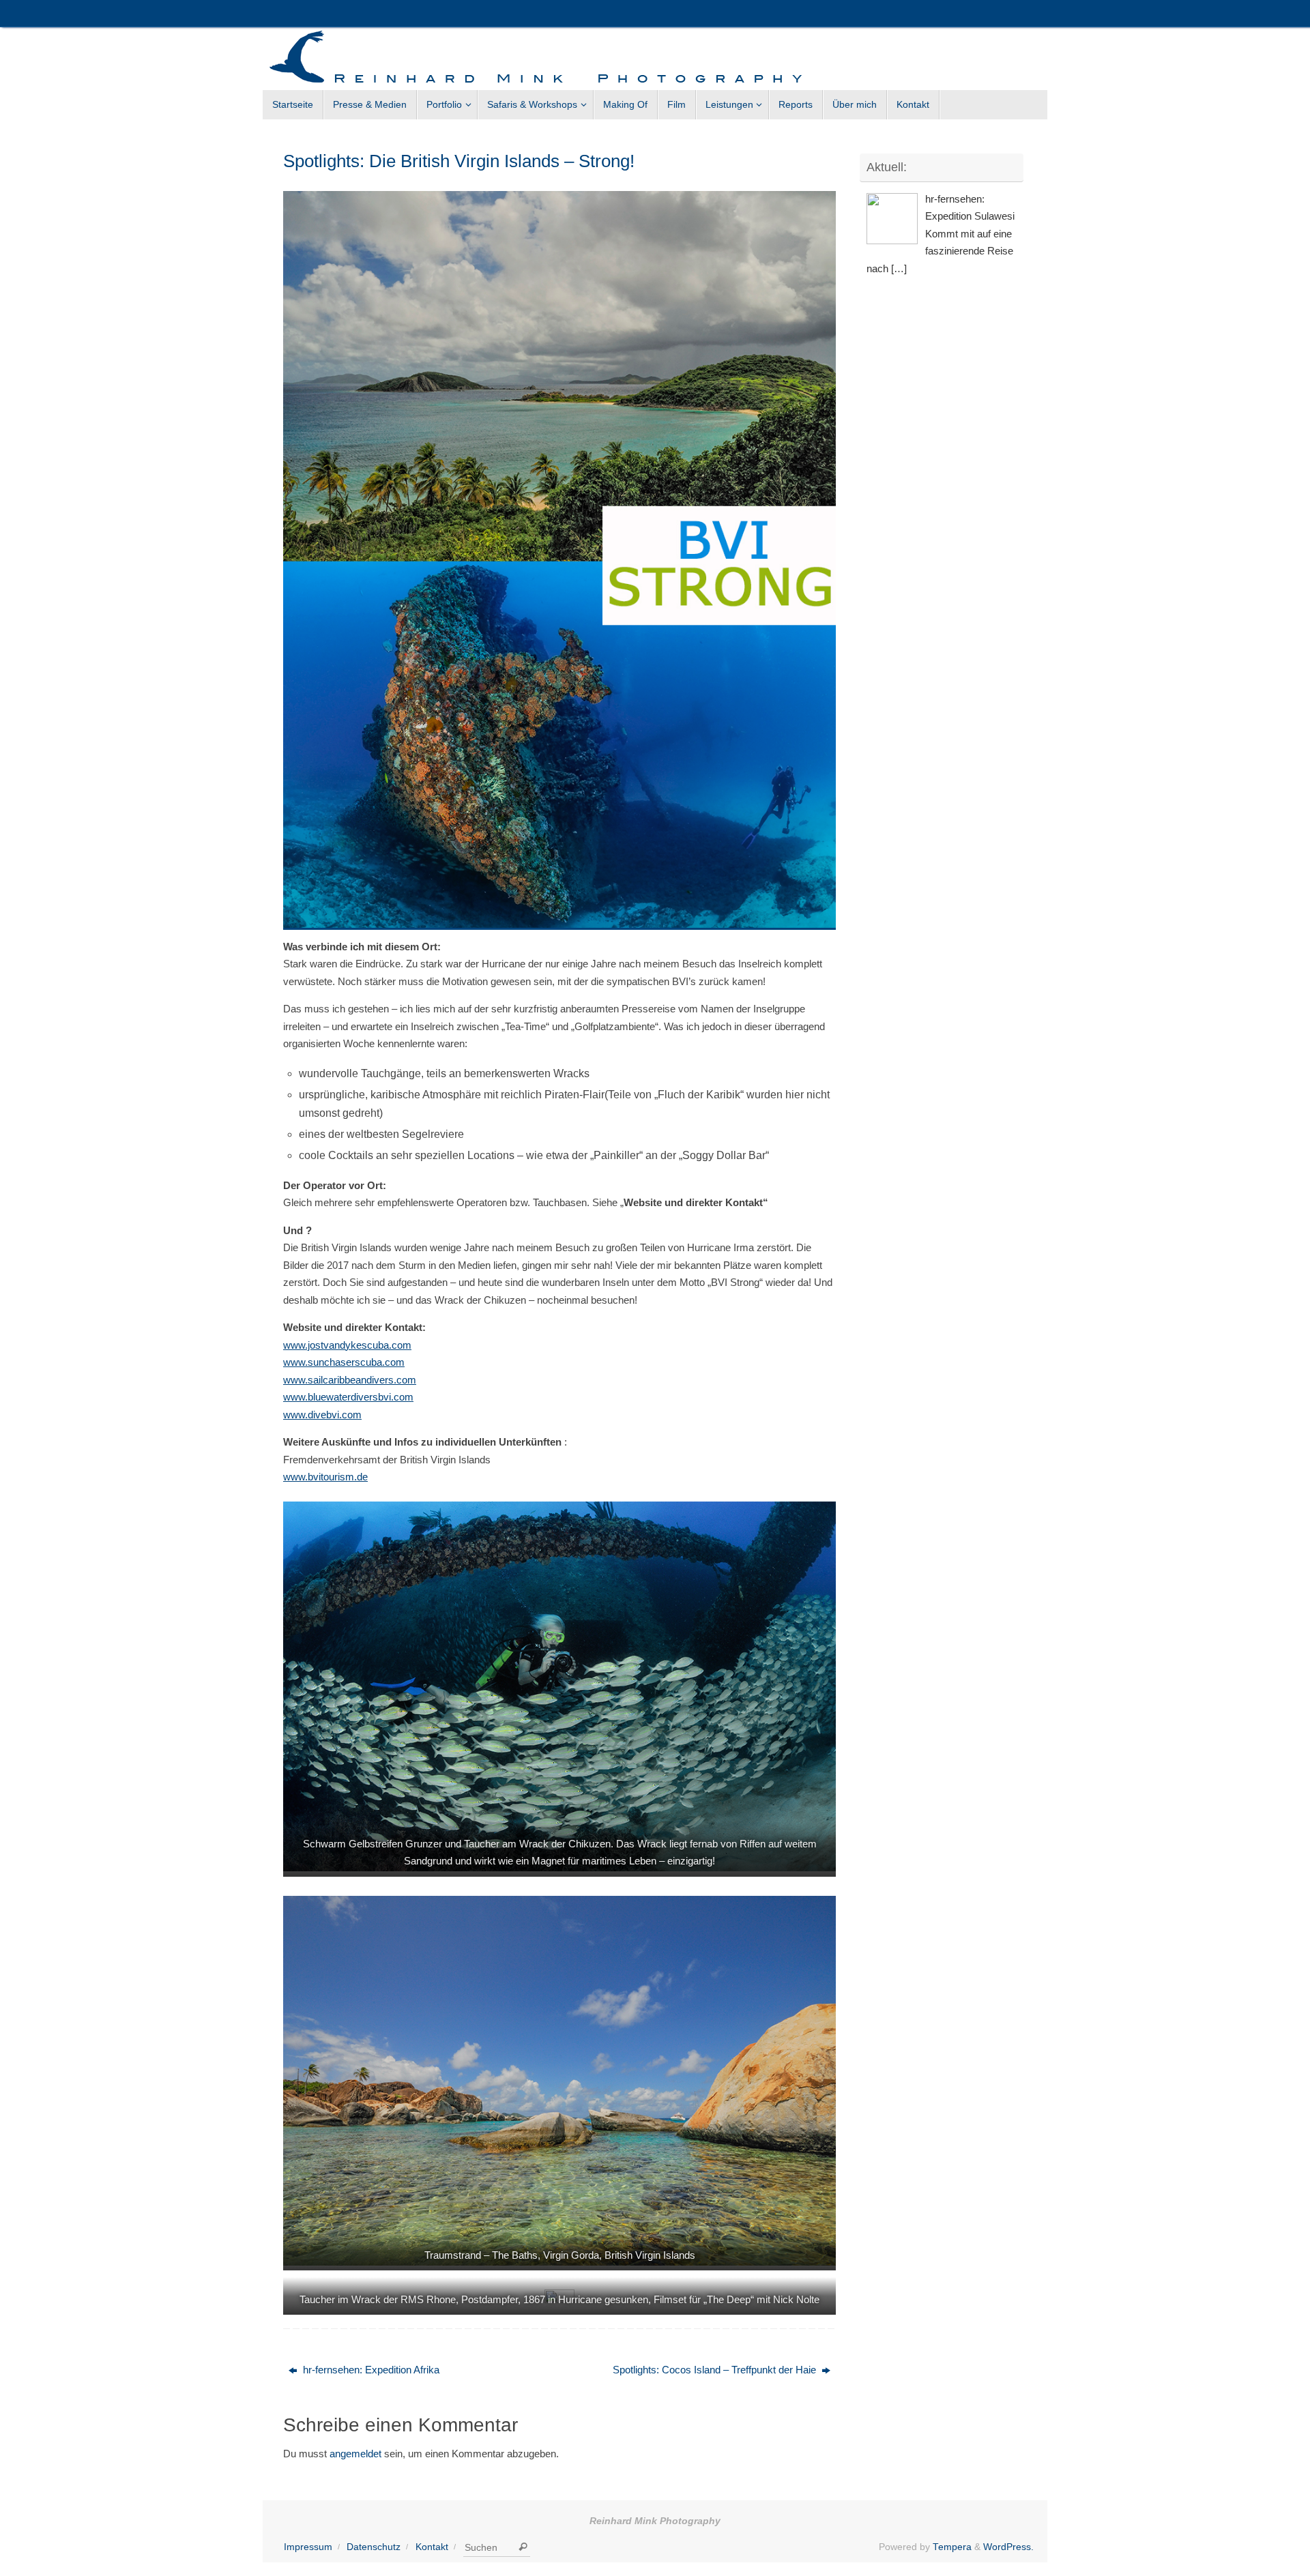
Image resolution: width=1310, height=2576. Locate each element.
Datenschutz (374, 2547)
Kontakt (432, 2547)
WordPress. (1008, 2547)
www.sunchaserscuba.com (344, 1362)
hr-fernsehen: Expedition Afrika (370, 2370)
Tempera (952, 2547)
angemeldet (355, 2454)
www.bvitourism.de (325, 1477)
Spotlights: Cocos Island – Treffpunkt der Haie (716, 2370)
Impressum (308, 2547)
